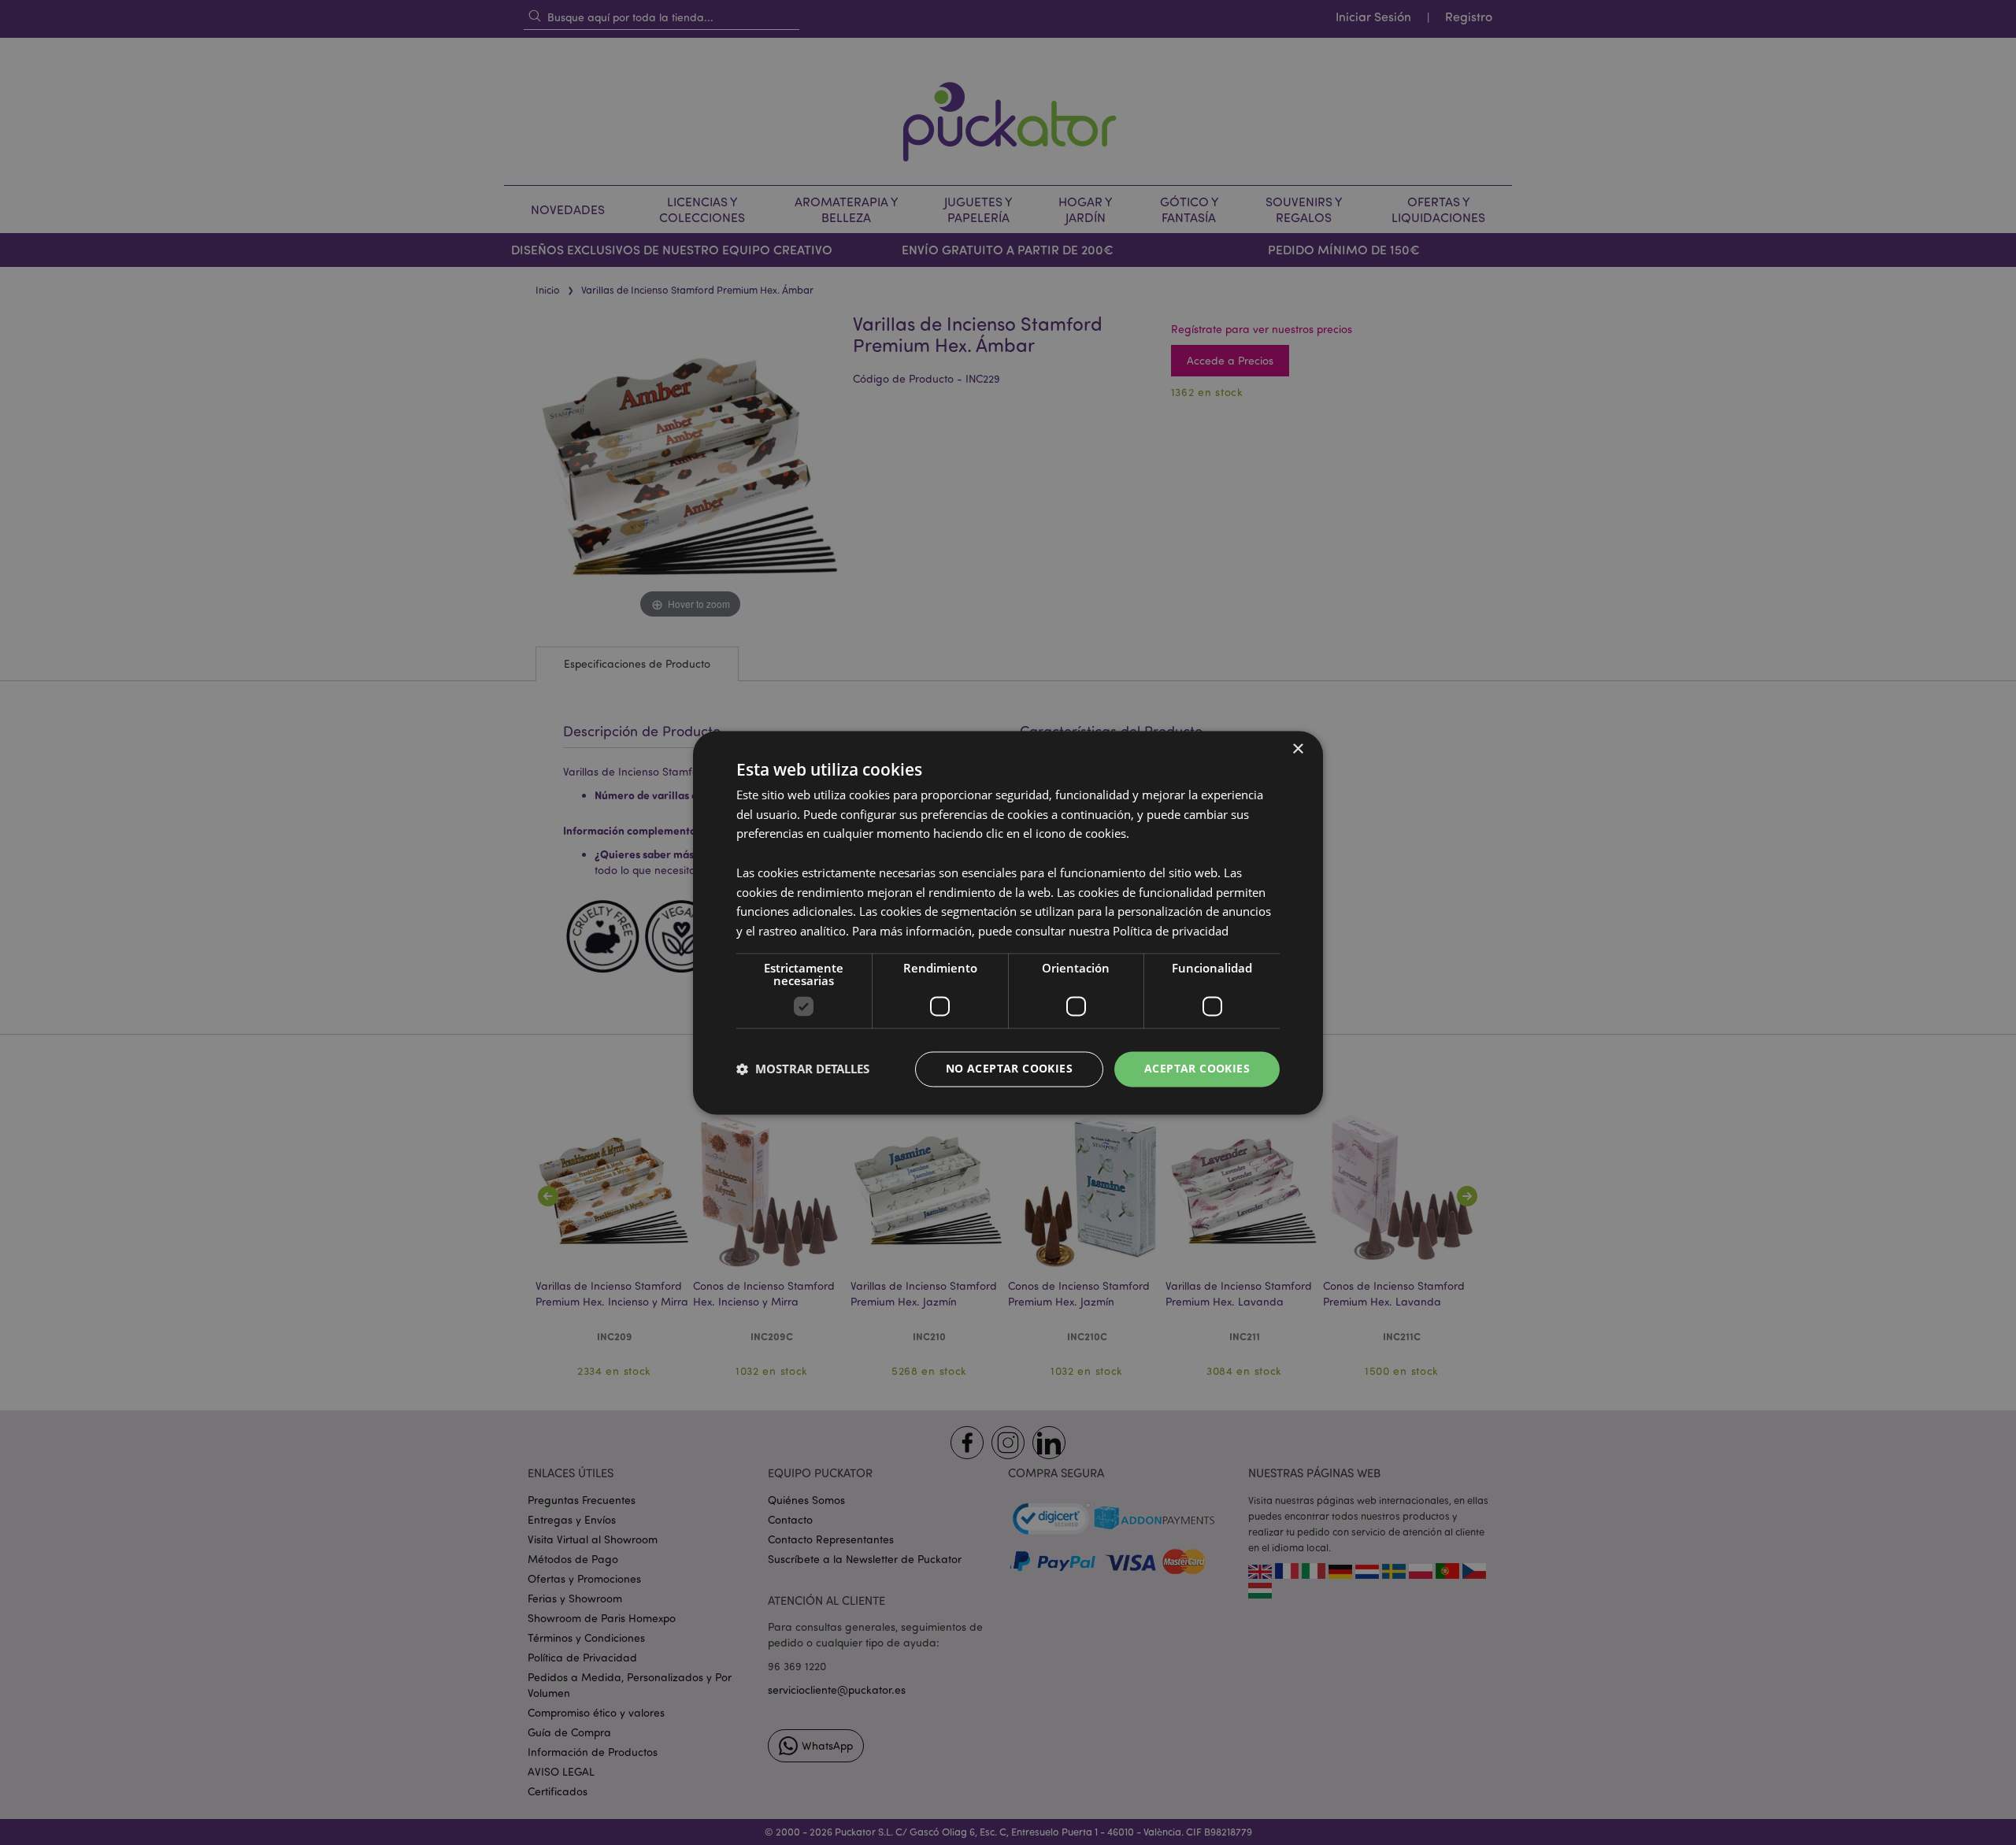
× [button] (1297, 749)
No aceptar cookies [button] (1009, 1068)
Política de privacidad (1171, 932)
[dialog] (1008, 922)
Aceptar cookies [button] (1197, 1068)
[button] (803, 1069)
